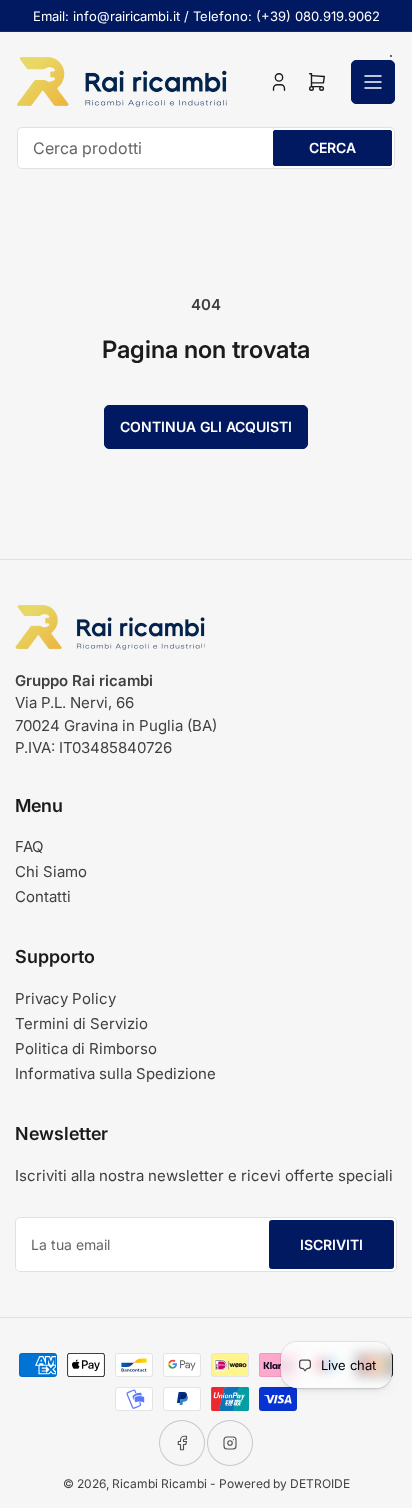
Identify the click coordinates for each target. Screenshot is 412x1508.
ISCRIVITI (331, 1244)
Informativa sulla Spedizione (115, 1073)
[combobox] (206, 148)
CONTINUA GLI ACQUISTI (206, 426)
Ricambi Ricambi (159, 1483)
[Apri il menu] (373, 82)
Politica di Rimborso (86, 1048)
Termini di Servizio (81, 1023)
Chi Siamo (51, 871)
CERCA (332, 147)
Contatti (43, 896)
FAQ (29, 846)
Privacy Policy (65, 998)
